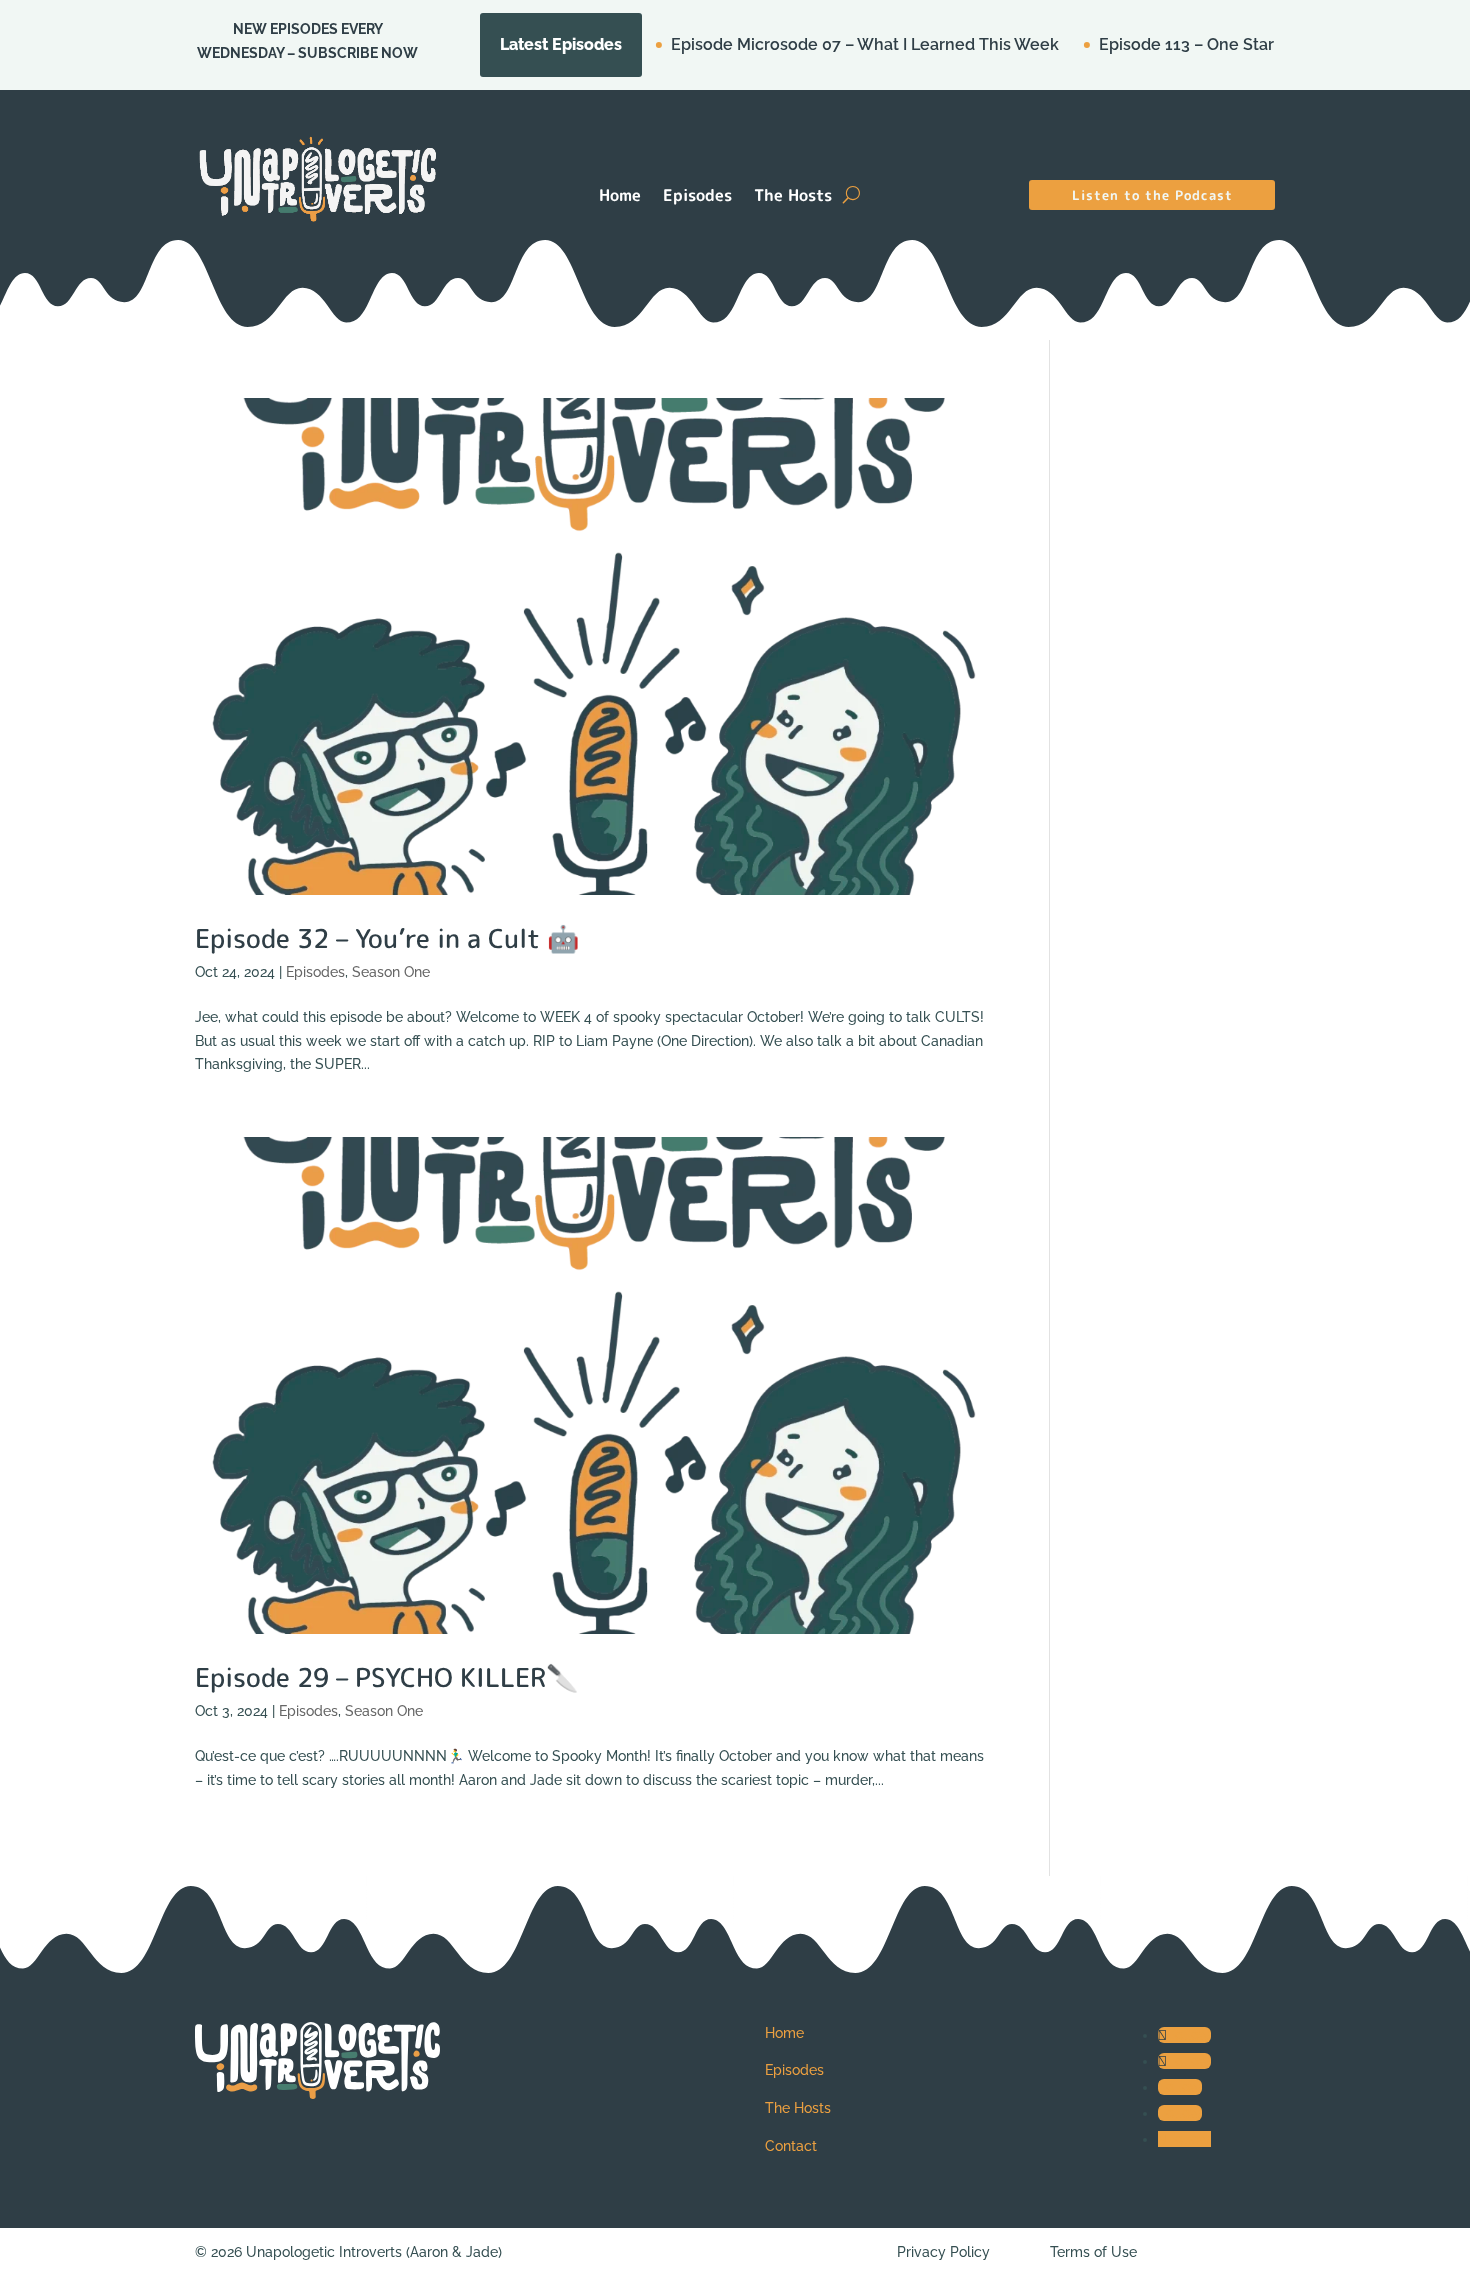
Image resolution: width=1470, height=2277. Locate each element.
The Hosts (793, 197)
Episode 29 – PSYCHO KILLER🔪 (386, 1677)
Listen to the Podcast (1152, 195)
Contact (791, 2146)
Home (620, 197)
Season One (391, 972)
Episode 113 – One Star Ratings (1139, 44)
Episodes (697, 197)
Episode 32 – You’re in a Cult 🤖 (387, 938)
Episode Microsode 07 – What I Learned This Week (787, 44)
